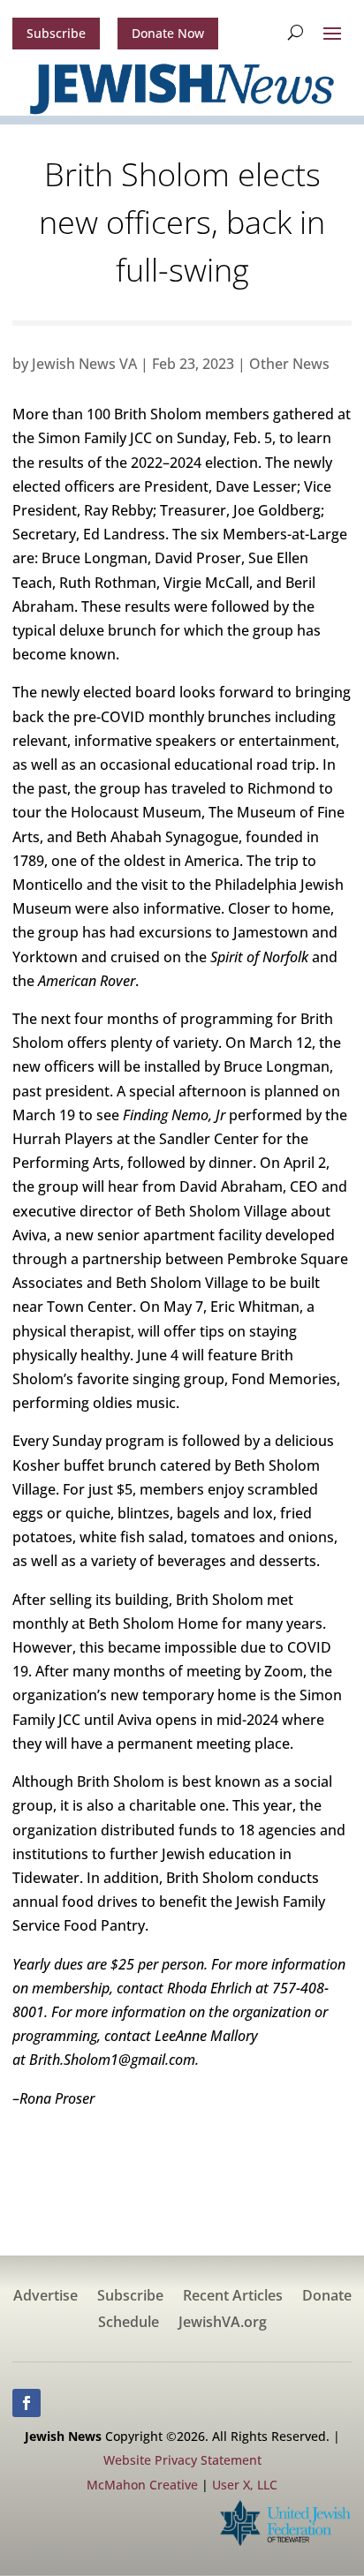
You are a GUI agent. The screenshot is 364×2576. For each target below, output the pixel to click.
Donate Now (168, 33)
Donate (327, 2297)
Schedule (129, 2324)
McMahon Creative (142, 2485)
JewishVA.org (223, 2324)
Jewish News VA (84, 364)
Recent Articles (233, 2297)
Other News (289, 364)
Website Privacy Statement (182, 2460)
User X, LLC (245, 2485)
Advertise (45, 2297)
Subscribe (56, 33)
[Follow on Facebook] (27, 2403)
